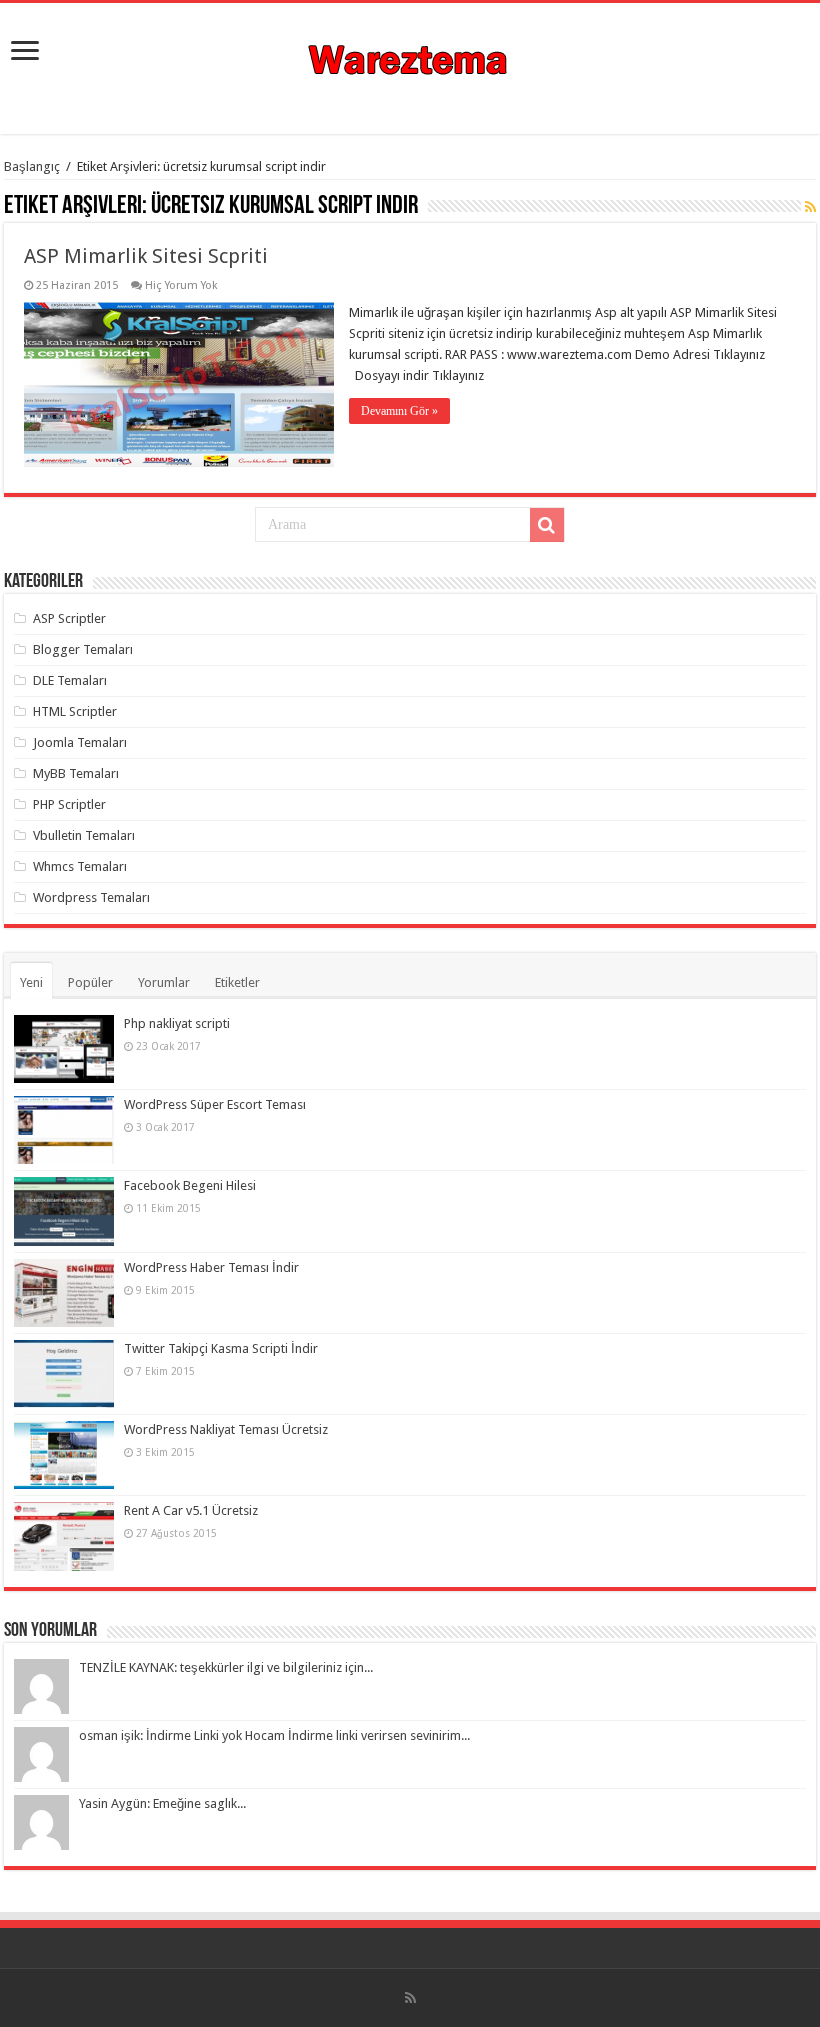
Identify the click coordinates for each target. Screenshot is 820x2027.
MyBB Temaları (76, 773)
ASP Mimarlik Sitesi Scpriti (146, 256)
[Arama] (547, 525)
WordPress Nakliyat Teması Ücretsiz (226, 1429)
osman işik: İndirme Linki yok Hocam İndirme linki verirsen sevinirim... (274, 1735)
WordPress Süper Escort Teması (215, 1104)
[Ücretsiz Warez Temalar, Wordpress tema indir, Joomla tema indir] (409, 57)
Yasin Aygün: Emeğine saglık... (162, 1803)
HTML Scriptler (75, 711)
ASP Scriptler (69, 618)
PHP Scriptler (69, 804)
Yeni (31, 982)
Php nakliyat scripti (177, 1023)
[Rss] (410, 1998)
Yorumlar (164, 982)
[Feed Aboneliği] (810, 207)
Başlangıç (32, 166)
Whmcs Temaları (80, 866)
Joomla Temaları (80, 742)
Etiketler (237, 982)
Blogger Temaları (83, 649)
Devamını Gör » (399, 411)
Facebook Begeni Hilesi (190, 1185)
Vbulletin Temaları (84, 835)
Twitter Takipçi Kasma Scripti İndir (221, 1348)
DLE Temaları (70, 680)
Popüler (90, 982)
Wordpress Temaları (91, 897)
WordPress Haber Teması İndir (211, 1267)
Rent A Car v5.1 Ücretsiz (191, 1510)
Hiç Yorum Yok (181, 285)
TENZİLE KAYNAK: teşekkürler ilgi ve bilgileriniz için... (226, 1667)
